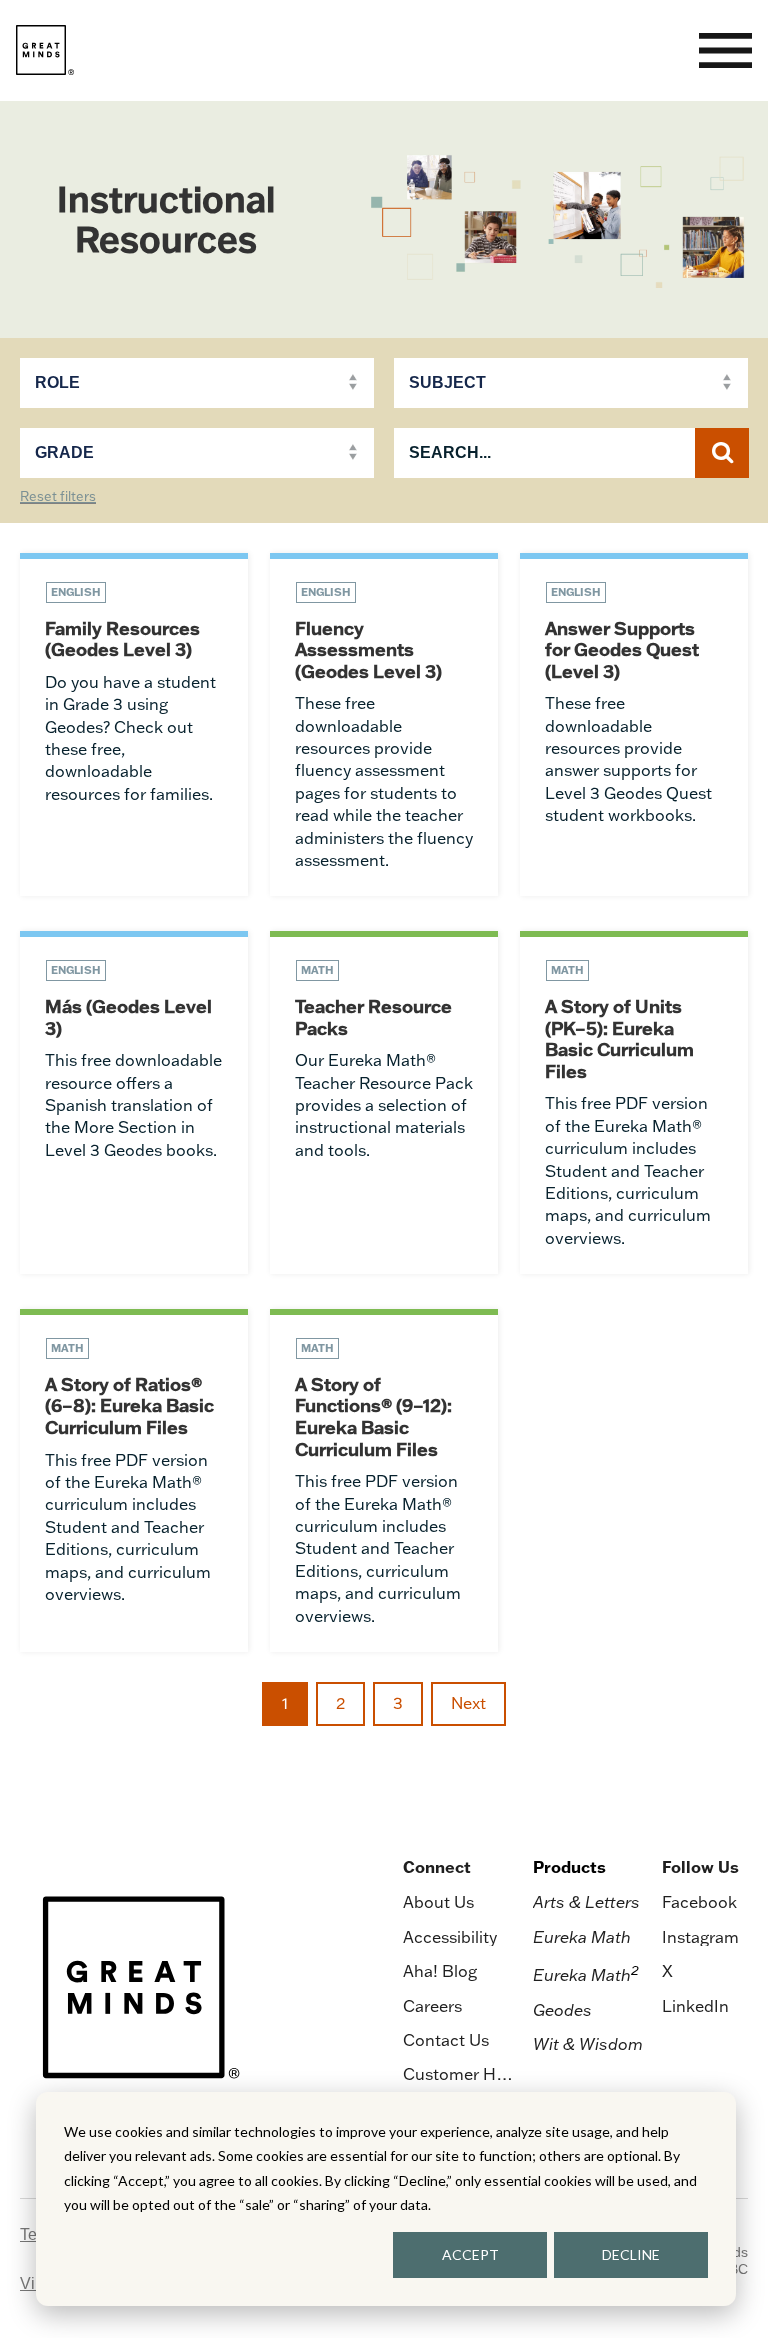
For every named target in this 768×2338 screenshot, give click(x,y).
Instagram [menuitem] (700, 1937)
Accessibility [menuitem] (450, 1937)
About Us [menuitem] (438, 1902)
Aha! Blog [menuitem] (440, 1971)
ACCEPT (470, 2254)
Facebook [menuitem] (699, 1902)
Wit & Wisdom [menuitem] (588, 2044)
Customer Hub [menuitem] (458, 2074)
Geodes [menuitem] (562, 2010)
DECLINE (631, 2254)
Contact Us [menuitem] (446, 2040)
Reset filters (58, 497)
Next (468, 1703)
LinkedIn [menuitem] (695, 2006)
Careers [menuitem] (432, 2006)
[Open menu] (725, 50)
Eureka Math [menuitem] (582, 1937)
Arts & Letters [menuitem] (586, 1902)
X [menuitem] (667, 1971)
